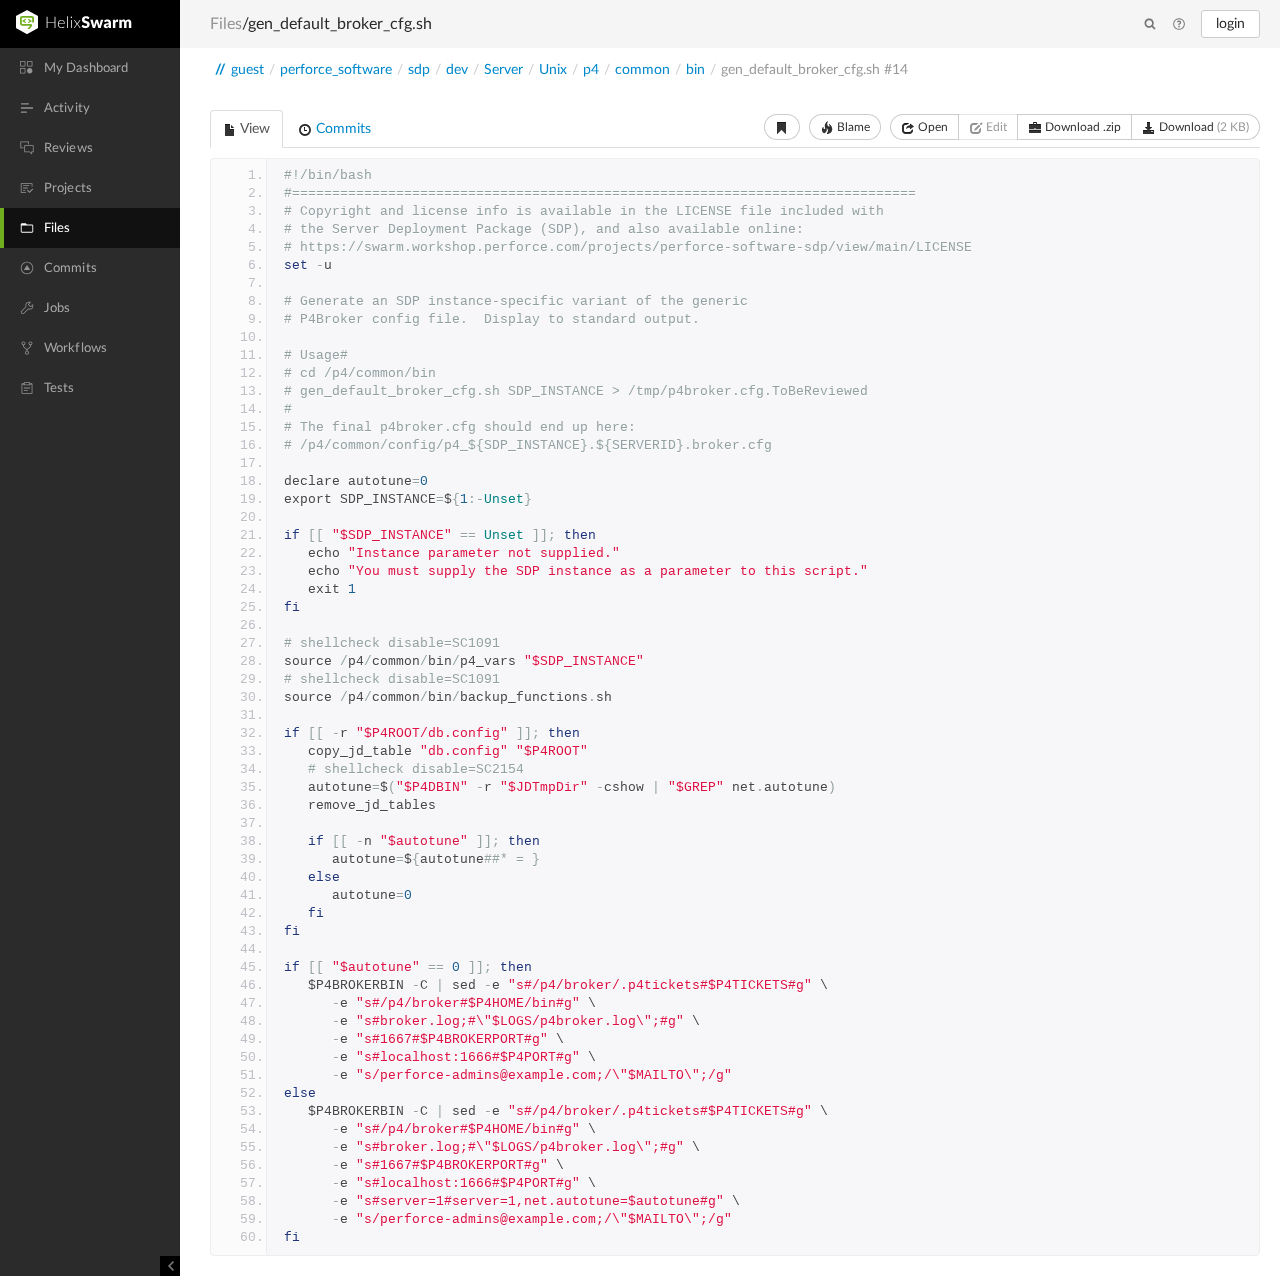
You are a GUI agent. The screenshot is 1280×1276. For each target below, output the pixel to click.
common (642, 70)
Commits (341, 129)
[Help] (1179, 25)
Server (503, 70)
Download (1202, 127)
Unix (553, 70)
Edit (995, 127)
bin (695, 70)
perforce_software (336, 70)
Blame (852, 127)
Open (931, 127)
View (253, 129)
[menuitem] (90, 68)
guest (247, 70)
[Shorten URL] (782, 127)
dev (457, 70)
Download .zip (1081, 127)
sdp (419, 70)
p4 (591, 70)
